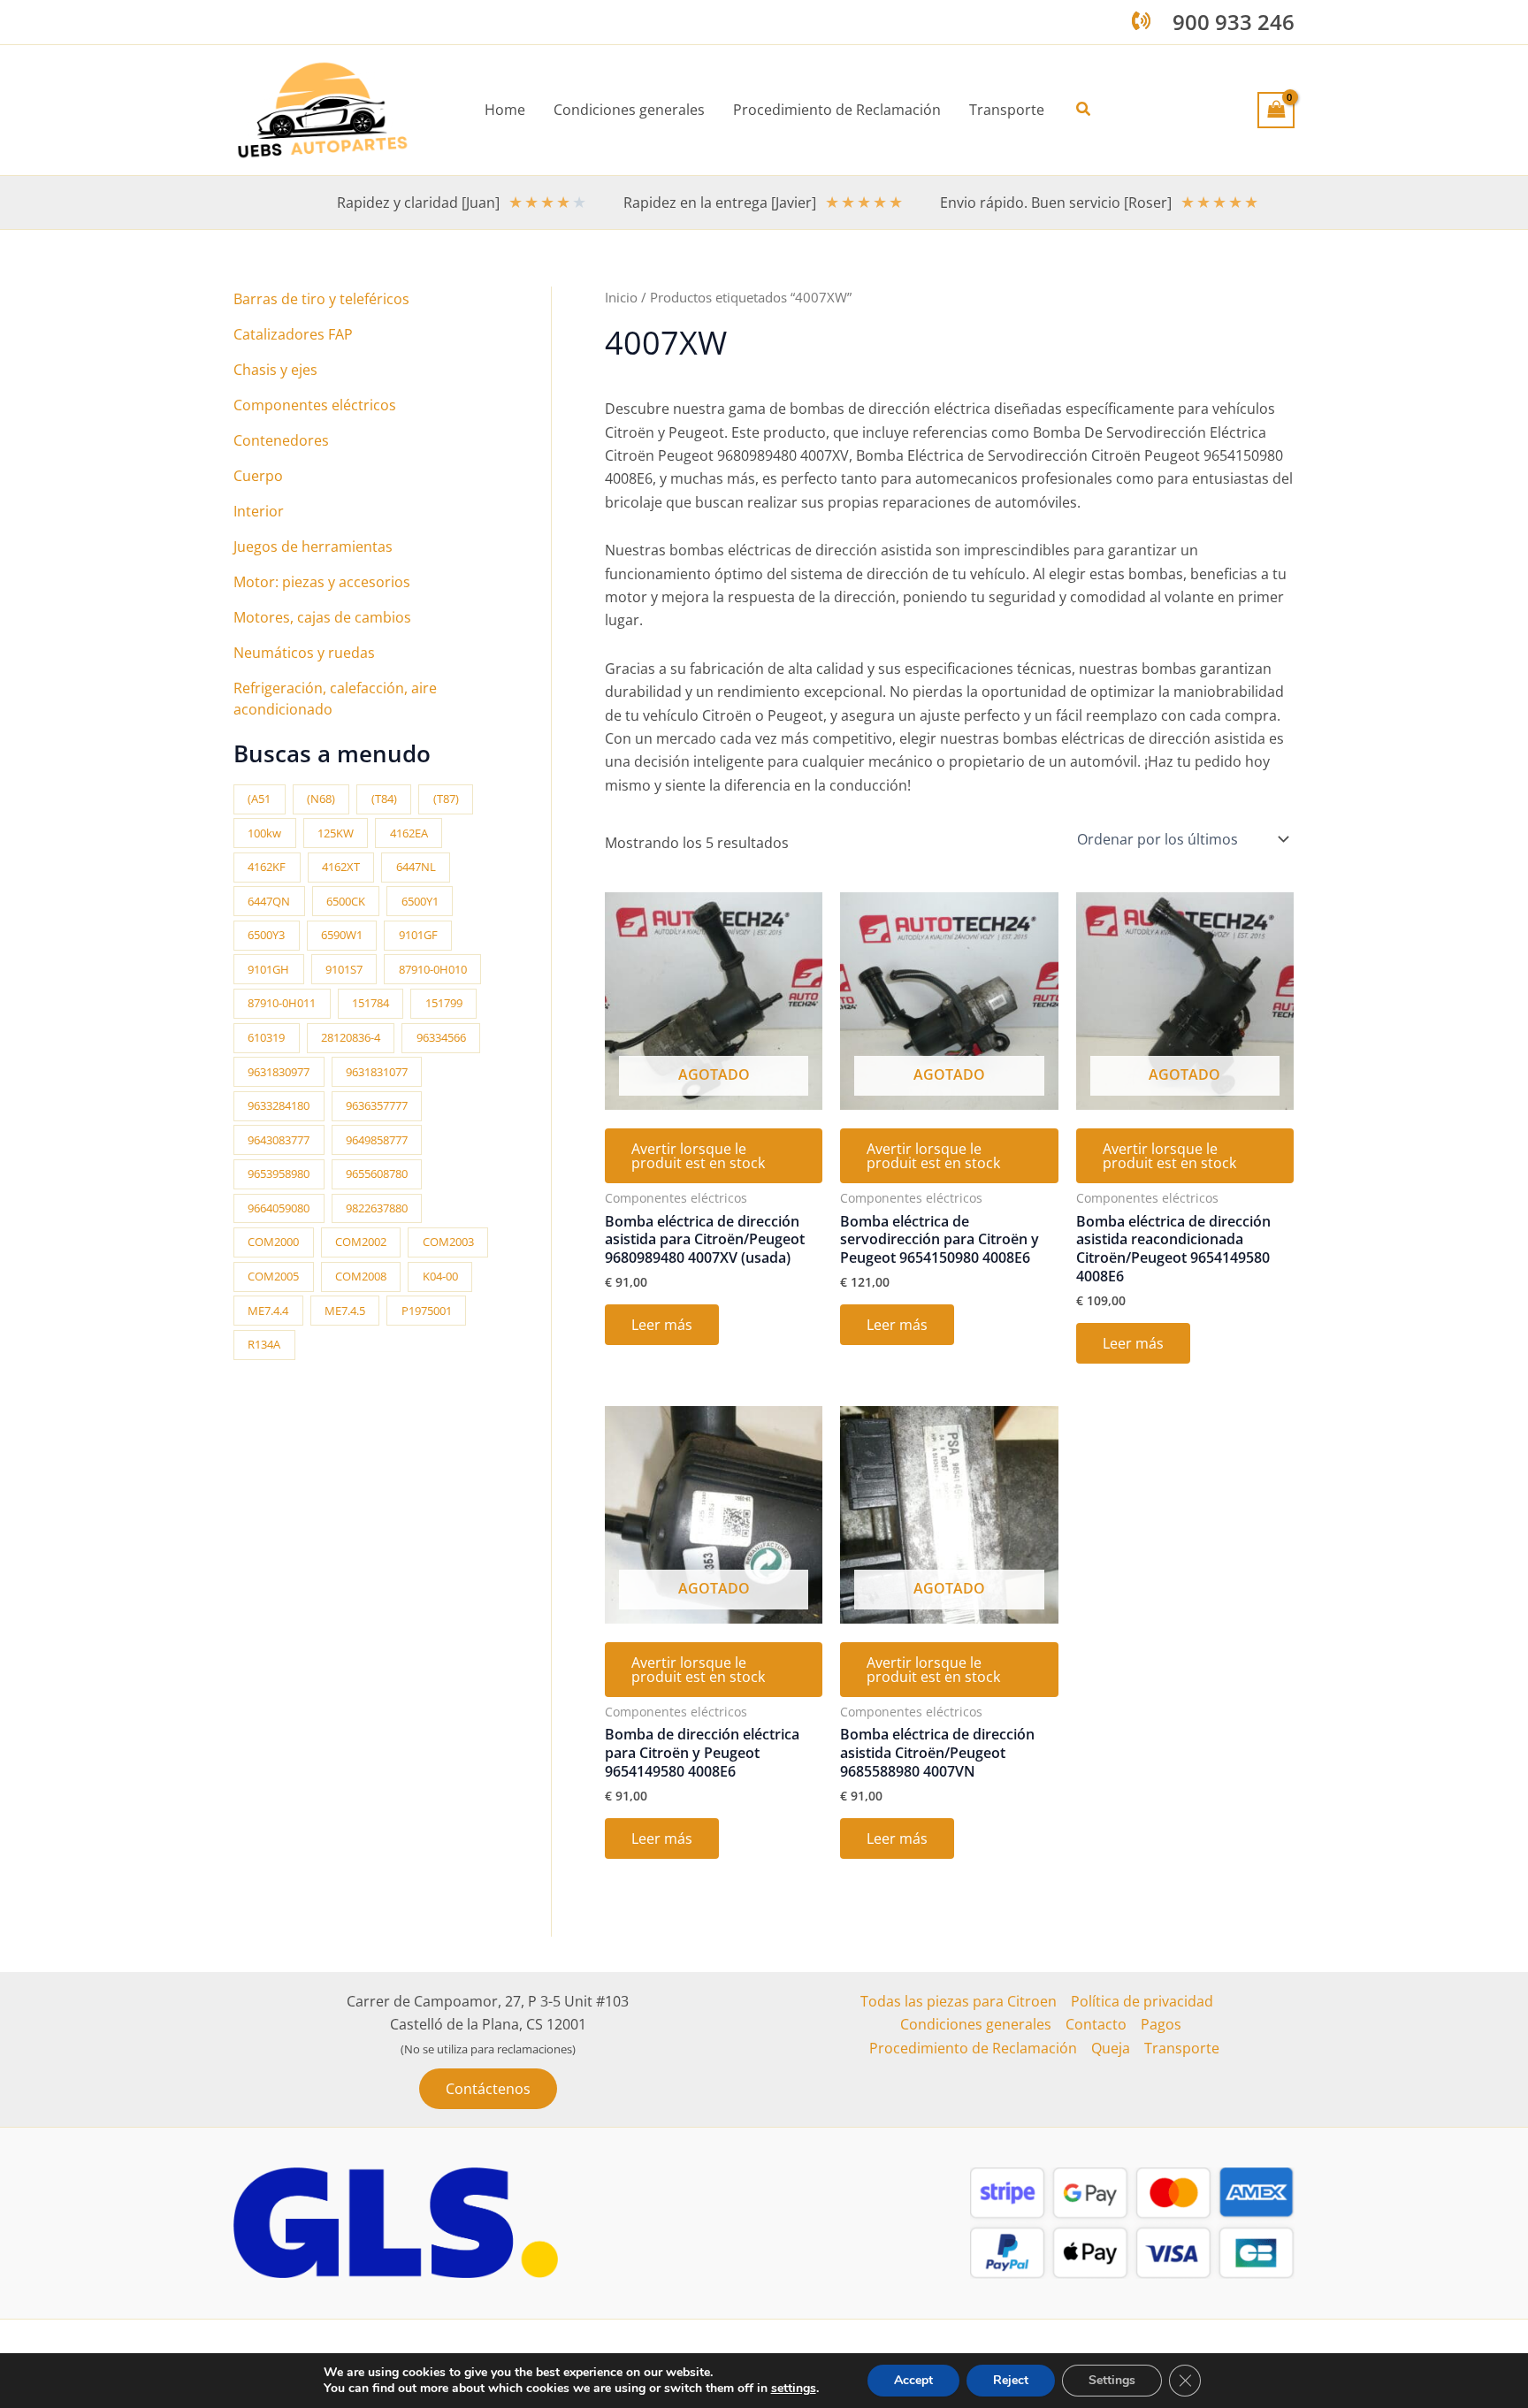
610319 (266, 1037)
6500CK (346, 901)
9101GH (268, 969)
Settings (1112, 2380)
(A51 (259, 799)
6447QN (269, 901)
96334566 (441, 1037)
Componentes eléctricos (315, 405)
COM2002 (361, 1242)
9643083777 (279, 1140)
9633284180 (279, 1105)
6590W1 (342, 935)
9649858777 (377, 1140)
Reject (1011, 2380)
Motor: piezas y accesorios (322, 582)
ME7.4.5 (345, 1311)
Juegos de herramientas (313, 547)
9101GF (418, 935)
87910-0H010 (433, 969)
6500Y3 (266, 935)
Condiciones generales (976, 2024)
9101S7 (344, 969)
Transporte (1182, 2048)
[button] (1084, 110)
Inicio (621, 297)
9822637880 (377, 1208)
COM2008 (361, 1276)
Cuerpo (258, 476)
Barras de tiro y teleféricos (321, 299)
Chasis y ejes (275, 370)
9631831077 (377, 1072)
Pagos (1161, 2024)
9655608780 (377, 1173)
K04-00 (440, 1276)
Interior (259, 511)
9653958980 (279, 1173)
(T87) (446, 799)
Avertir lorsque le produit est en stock (698, 1156)
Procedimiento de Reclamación (973, 2048)
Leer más (662, 1325)
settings (794, 2389)
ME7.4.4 (268, 1311)
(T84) (384, 799)
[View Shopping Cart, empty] (1276, 110)
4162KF (267, 867)
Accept (913, 2380)
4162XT (341, 867)
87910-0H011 (282, 1003)
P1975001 (427, 1311)
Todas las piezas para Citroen (959, 2001)
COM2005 (273, 1276)
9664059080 (279, 1208)
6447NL (416, 867)
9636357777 (377, 1105)
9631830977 (279, 1072)
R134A (264, 1344)
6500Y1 (420, 901)
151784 (371, 1003)
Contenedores (281, 440)
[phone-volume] (1141, 21)
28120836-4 (351, 1037)
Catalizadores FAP (293, 334)
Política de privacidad (1142, 2001)
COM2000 (273, 1242)
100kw (264, 833)
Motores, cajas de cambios (322, 617)
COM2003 (448, 1242)
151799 (444, 1003)
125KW (336, 833)
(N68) (321, 799)
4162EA (409, 833)
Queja (1111, 2048)
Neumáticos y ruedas (304, 653)
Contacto (1096, 2024)
